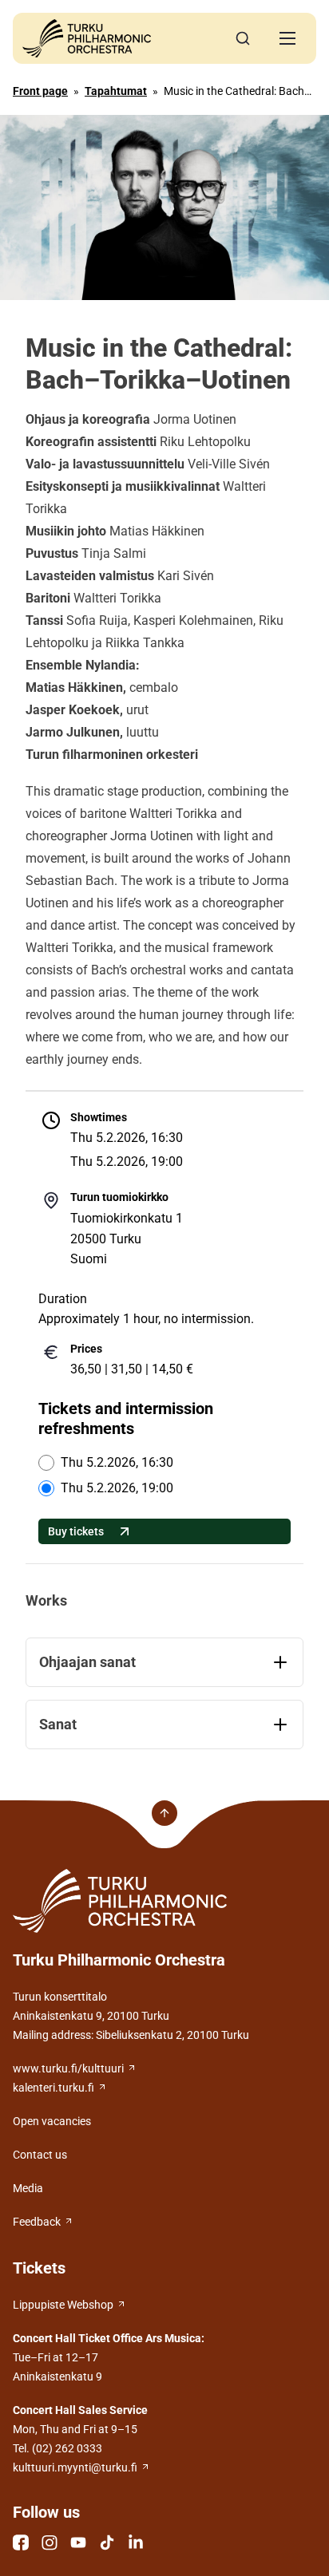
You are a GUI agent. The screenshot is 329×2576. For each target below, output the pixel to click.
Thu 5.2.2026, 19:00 (117, 1488)
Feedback (37, 2222)
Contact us (40, 2155)
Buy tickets (76, 1531)
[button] (287, 38)
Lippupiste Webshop (63, 2305)
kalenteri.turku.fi (54, 2088)
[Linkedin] (136, 2542)
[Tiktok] (107, 2542)
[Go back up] (164, 1813)
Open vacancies (52, 2121)
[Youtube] (78, 2542)
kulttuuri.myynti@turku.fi (75, 2467)
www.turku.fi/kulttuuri (68, 2068)
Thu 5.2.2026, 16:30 (117, 1462)
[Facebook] (21, 2542)
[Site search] (243, 38)
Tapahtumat (116, 91)
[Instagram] (50, 2542)
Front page (40, 91)
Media (28, 2188)
